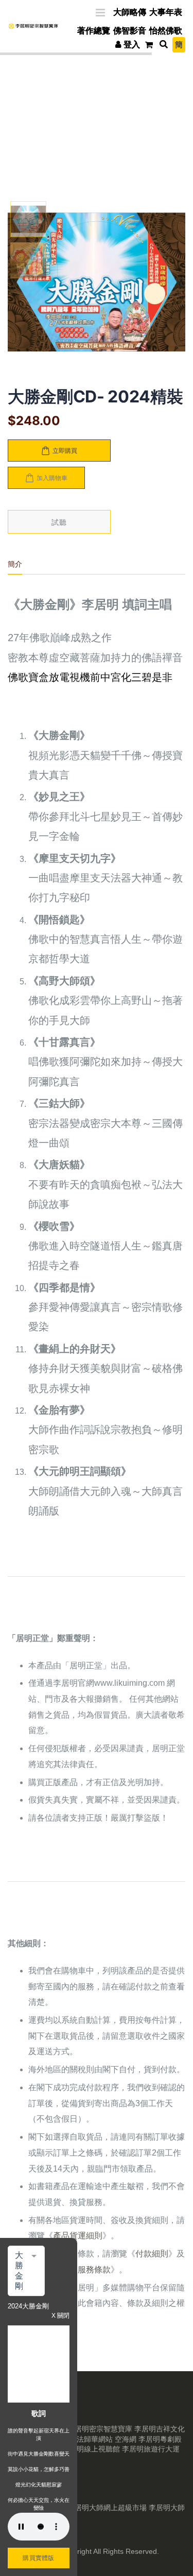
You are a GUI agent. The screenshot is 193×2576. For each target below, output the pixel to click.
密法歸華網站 (91, 2439)
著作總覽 (94, 31)
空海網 (126, 2439)
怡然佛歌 (166, 31)
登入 (132, 45)
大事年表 (166, 12)
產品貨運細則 (78, 2236)
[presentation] (21, 284)
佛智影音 (130, 31)
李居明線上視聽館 (91, 2449)
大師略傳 (130, 12)
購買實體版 (39, 2558)
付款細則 (152, 2254)
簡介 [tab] (15, 564)
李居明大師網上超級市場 (107, 2508)
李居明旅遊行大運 (151, 2449)
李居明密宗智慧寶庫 (100, 2429)
